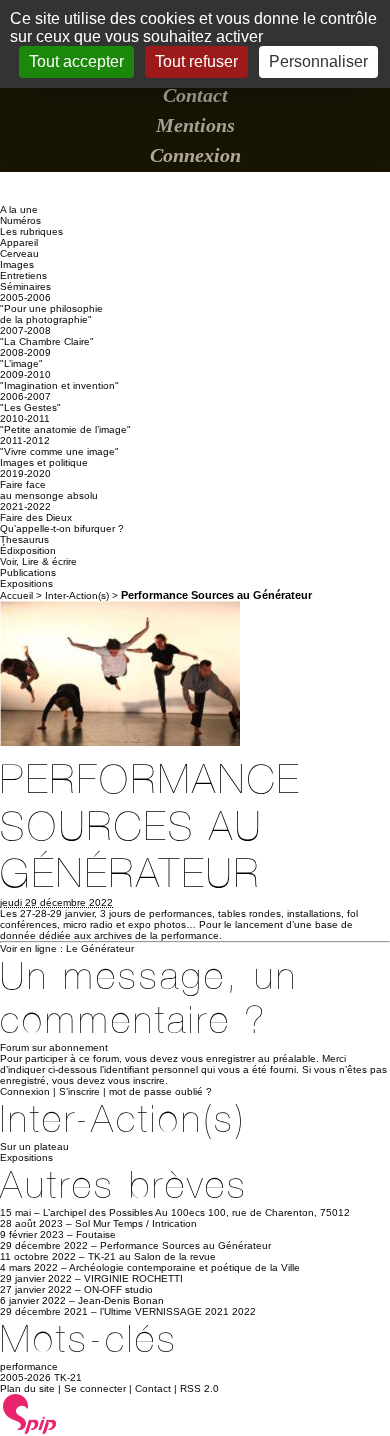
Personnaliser (318, 61)
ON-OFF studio (118, 1289)
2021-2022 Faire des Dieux (36, 512)
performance (29, 1366)
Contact (195, 95)
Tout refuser (196, 61)
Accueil (16, 595)
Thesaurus (24, 539)
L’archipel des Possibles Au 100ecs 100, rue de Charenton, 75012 (196, 1212)
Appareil (19, 242)
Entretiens (23, 275)
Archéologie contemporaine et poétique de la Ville (184, 1267)
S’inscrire (79, 1091)
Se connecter (95, 1388)
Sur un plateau (34, 1146)
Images (17, 264)
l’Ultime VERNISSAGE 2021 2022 (178, 1311)
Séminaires (25, 286)
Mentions (195, 125)
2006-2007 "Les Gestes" (30, 402)
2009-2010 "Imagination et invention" (59, 380)
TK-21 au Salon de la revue (152, 1256)
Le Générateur (100, 948)
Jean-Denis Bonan (121, 1300)
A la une (19, 209)
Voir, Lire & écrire (38, 561)
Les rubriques (31, 231)
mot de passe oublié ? (160, 1091)
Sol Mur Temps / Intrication (136, 1223)
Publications (28, 572)
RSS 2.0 (199, 1388)
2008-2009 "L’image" (25, 358)
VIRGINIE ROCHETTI (133, 1278)
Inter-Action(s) (77, 595)
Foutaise (96, 1234)
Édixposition (28, 550)
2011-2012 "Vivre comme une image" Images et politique (59, 451)
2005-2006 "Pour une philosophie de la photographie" (51, 308)
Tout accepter (76, 61)
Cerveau (19, 253)
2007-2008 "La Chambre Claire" (47, 336)
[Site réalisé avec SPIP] (30, 1431)
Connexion (195, 155)
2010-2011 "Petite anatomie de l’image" (65, 424)
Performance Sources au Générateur (185, 1245)
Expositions (26, 583)
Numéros (20, 220)
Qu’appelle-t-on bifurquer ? (62, 528)
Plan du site (27, 1388)
